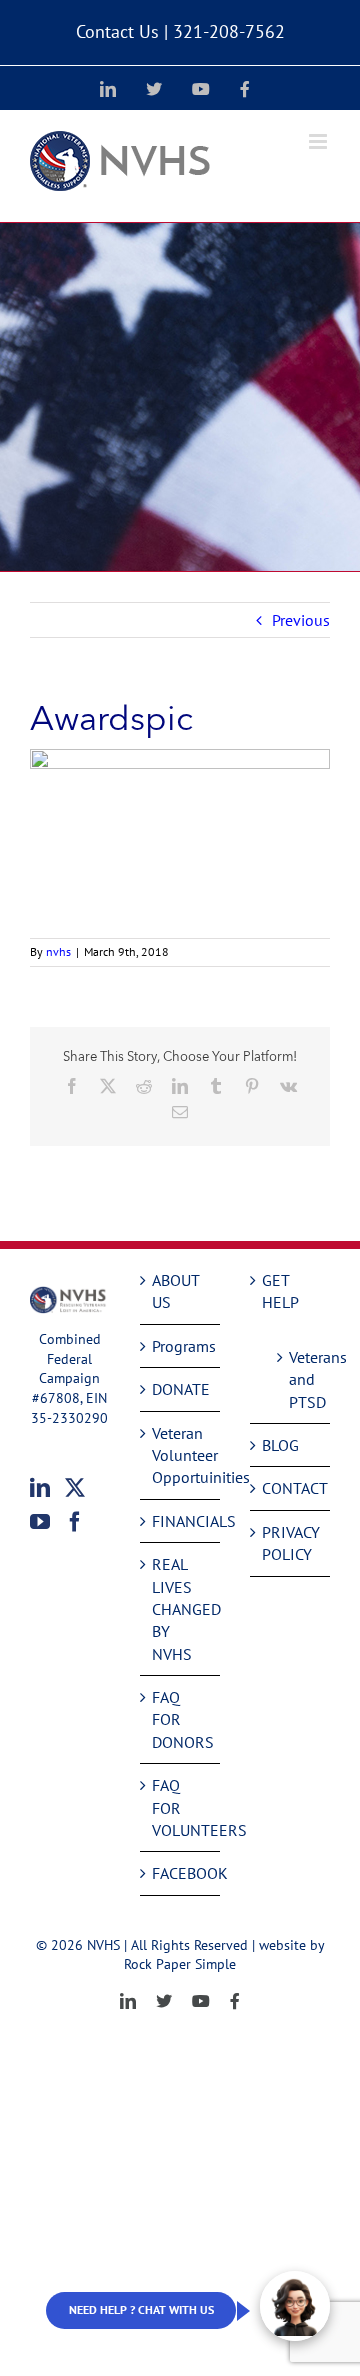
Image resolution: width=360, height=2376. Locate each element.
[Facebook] (75, 1522)
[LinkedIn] (40, 1488)
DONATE (181, 1389)
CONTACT (291, 1488)
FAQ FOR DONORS (181, 1719)
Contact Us (117, 31)
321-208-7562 (229, 31)
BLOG (280, 1445)
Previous (301, 620)
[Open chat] (295, 2306)
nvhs (58, 951)
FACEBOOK (181, 1873)
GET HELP (280, 1291)
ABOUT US (175, 1291)
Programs (181, 1346)
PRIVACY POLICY (291, 1543)
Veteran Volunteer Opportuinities (181, 1455)
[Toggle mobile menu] (319, 141)
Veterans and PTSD (299, 1379)
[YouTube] (40, 1522)
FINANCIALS (181, 1521)
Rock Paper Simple (180, 1964)
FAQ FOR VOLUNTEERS (181, 1807)
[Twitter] (75, 1488)
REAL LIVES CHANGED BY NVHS (181, 1609)
